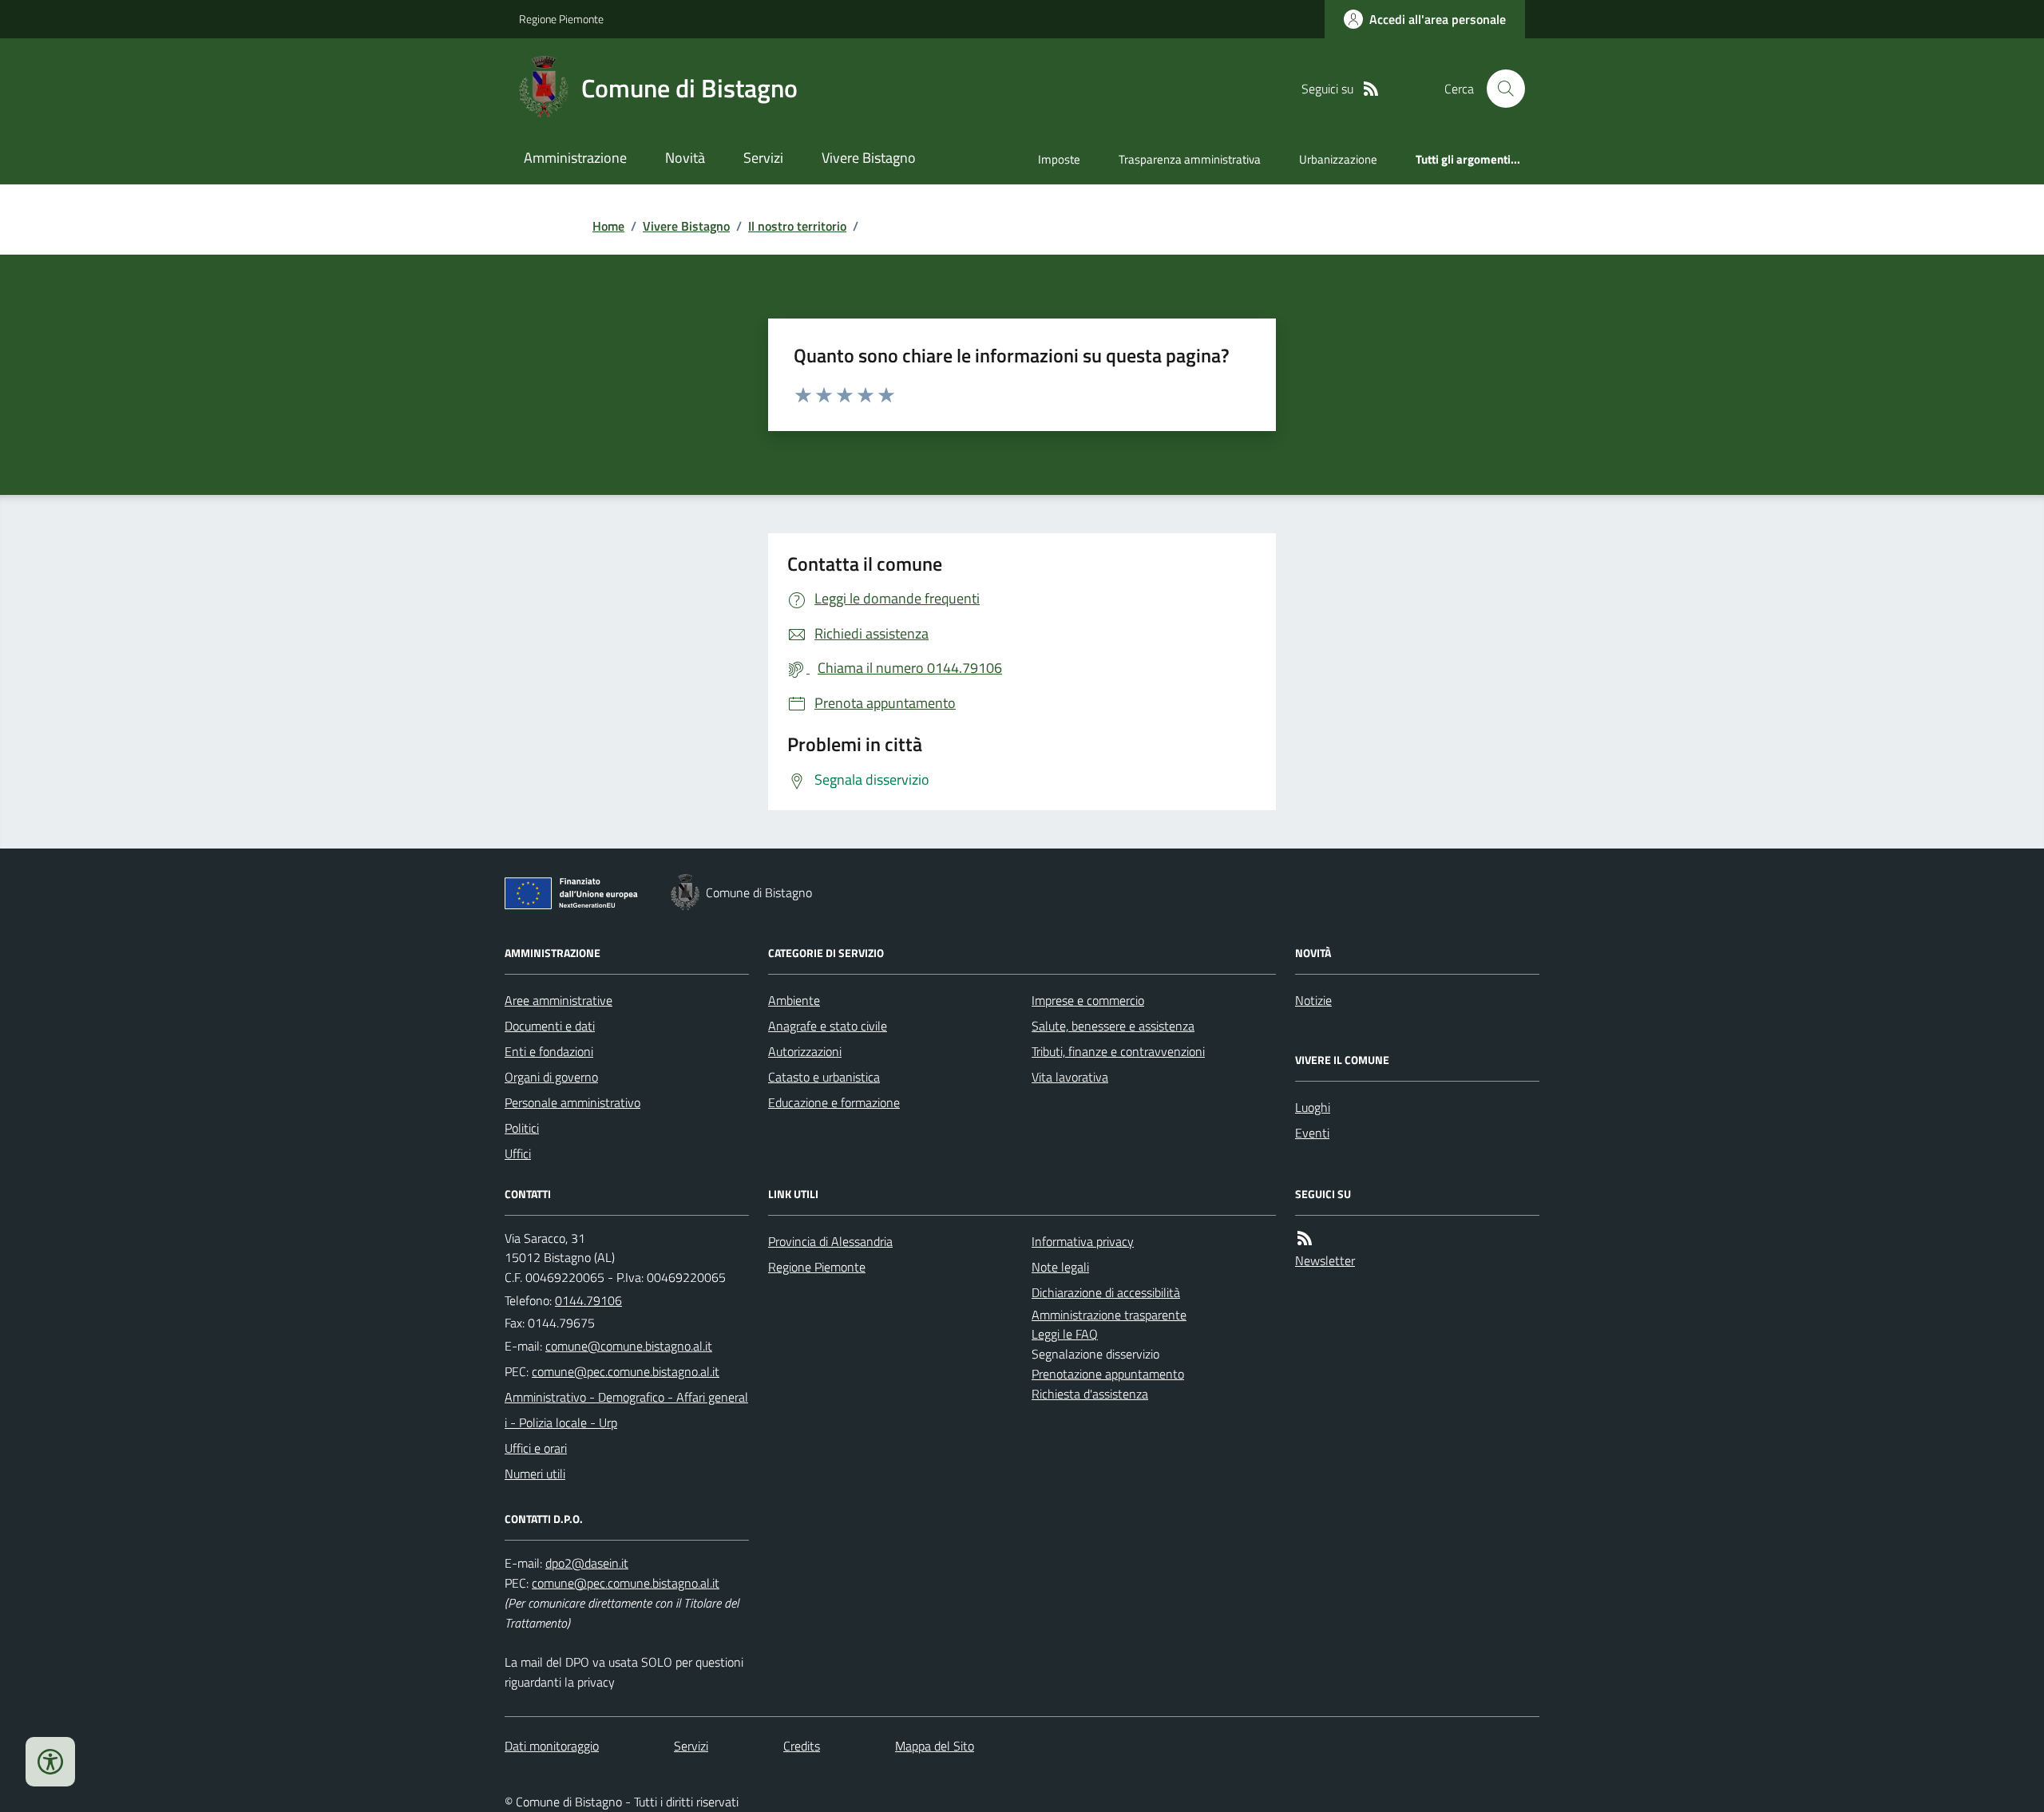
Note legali (1060, 1267)
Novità (685, 158)
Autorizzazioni (805, 1051)
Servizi (763, 158)
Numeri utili (535, 1474)
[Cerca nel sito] (1499, 89)
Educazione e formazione (834, 1102)
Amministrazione (575, 158)
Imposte (1059, 159)
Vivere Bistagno (869, 158)
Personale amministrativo (572, 1102)
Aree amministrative (559, 1000)
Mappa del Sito (935, 1746)
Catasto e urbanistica (824, 1077)
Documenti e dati (550, 1026)
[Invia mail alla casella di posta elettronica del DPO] (587, 1563)
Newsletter (1325, 1260)
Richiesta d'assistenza (1090, 1394)
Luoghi (1313, 1107)
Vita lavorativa (1070, 1077)
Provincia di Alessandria (830, 1241)
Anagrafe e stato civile (828, 1026)
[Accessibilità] (50, 1762)
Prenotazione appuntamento (1108, 1374)
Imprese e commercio (1088, 1000)
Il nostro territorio (797, 226)
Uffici (518, 1153)
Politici (522, 1128)
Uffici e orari (536, 1448)
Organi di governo (551, 1077)
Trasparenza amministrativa (1190, 159)
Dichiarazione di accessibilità (1106, 1292)
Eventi (1312, 1133)
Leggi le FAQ (1065, 1334)
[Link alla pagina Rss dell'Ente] (1305, 1238)
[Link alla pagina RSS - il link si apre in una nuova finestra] (1371, 89)
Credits (802, 1746)
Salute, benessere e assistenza (1113, 1026)
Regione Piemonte (561, 19)
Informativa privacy (1083, 1241)
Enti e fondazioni (549, 1051)
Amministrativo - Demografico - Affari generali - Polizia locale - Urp (626, 1410)
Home (608, 226)
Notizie (1313, 1000)
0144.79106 (588, 1300)
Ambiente (794, 1000)
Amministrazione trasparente (1109, 1315)
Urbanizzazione (1338, 159)
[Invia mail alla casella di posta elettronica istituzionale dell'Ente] (629, 1346)
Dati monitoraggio (552, 1746)
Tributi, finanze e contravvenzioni (1118, 1051)
